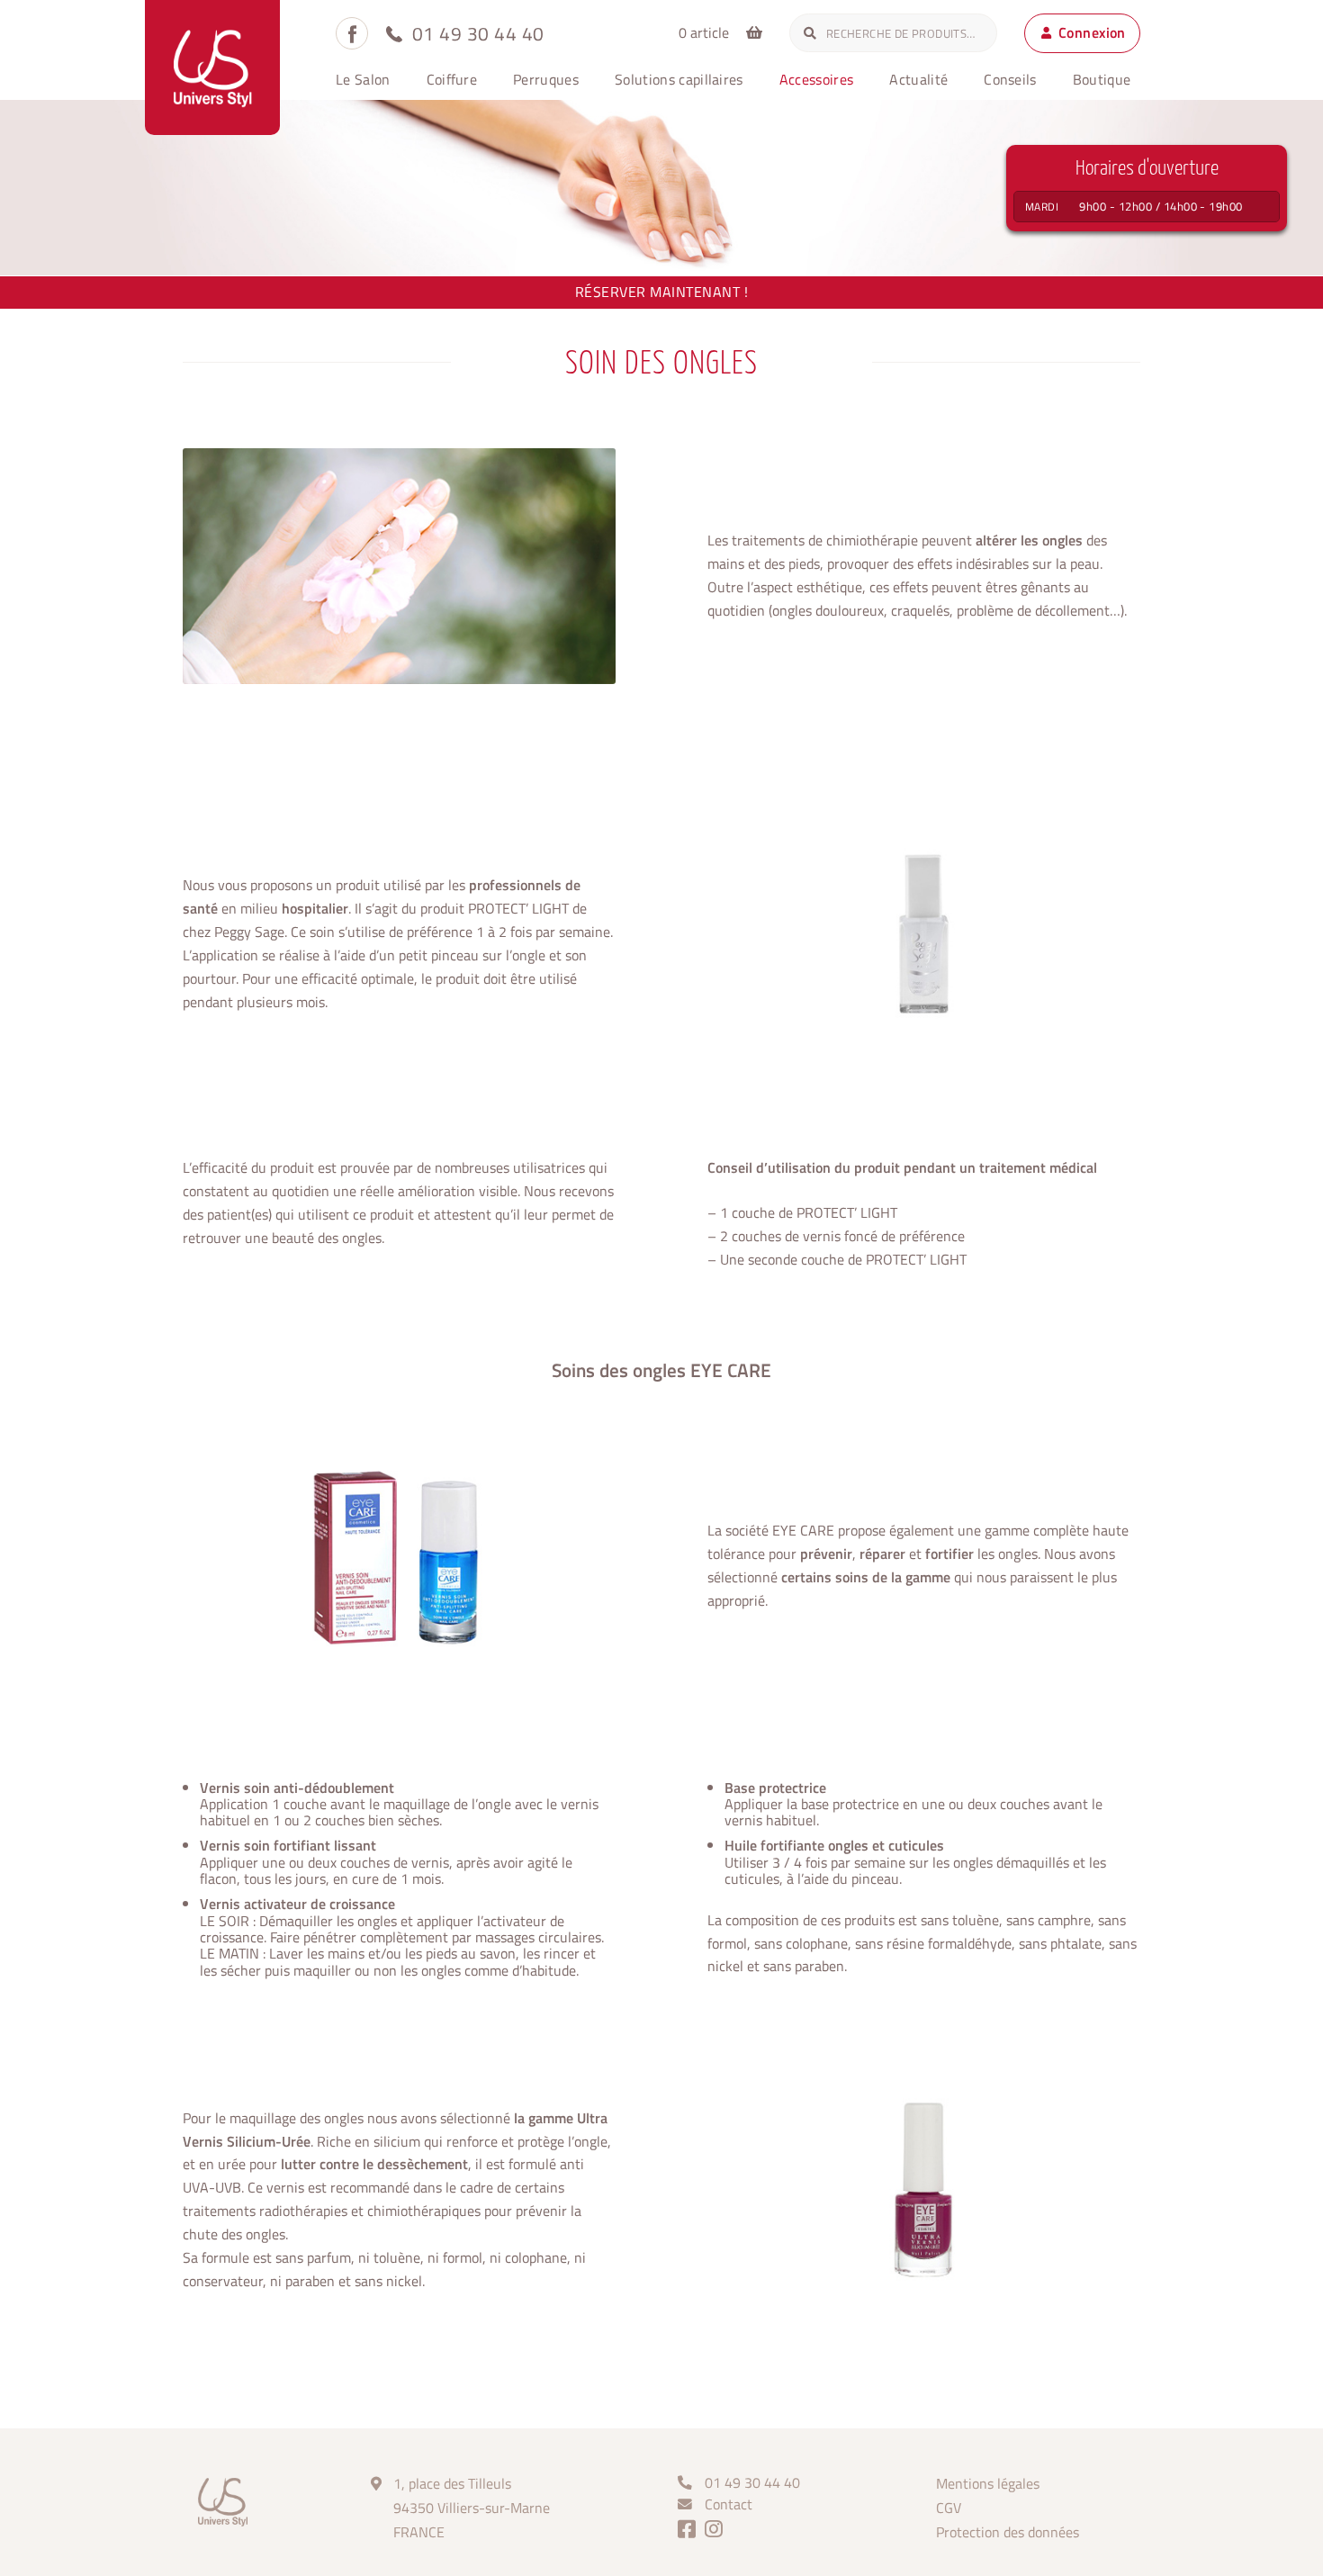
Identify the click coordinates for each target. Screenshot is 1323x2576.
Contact (729, 2504)
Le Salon (363, 79)
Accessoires (817, 79)
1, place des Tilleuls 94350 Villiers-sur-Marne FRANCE (472, 2508)
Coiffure (452, 79)
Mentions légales (988, 2483)
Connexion (1092, 32)
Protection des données (1008, 2532)
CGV (949, 2508)
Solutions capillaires (679, 79)
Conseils (1010, 79)
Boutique (1102, 79)
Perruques (546, 79)
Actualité (918, 79)
